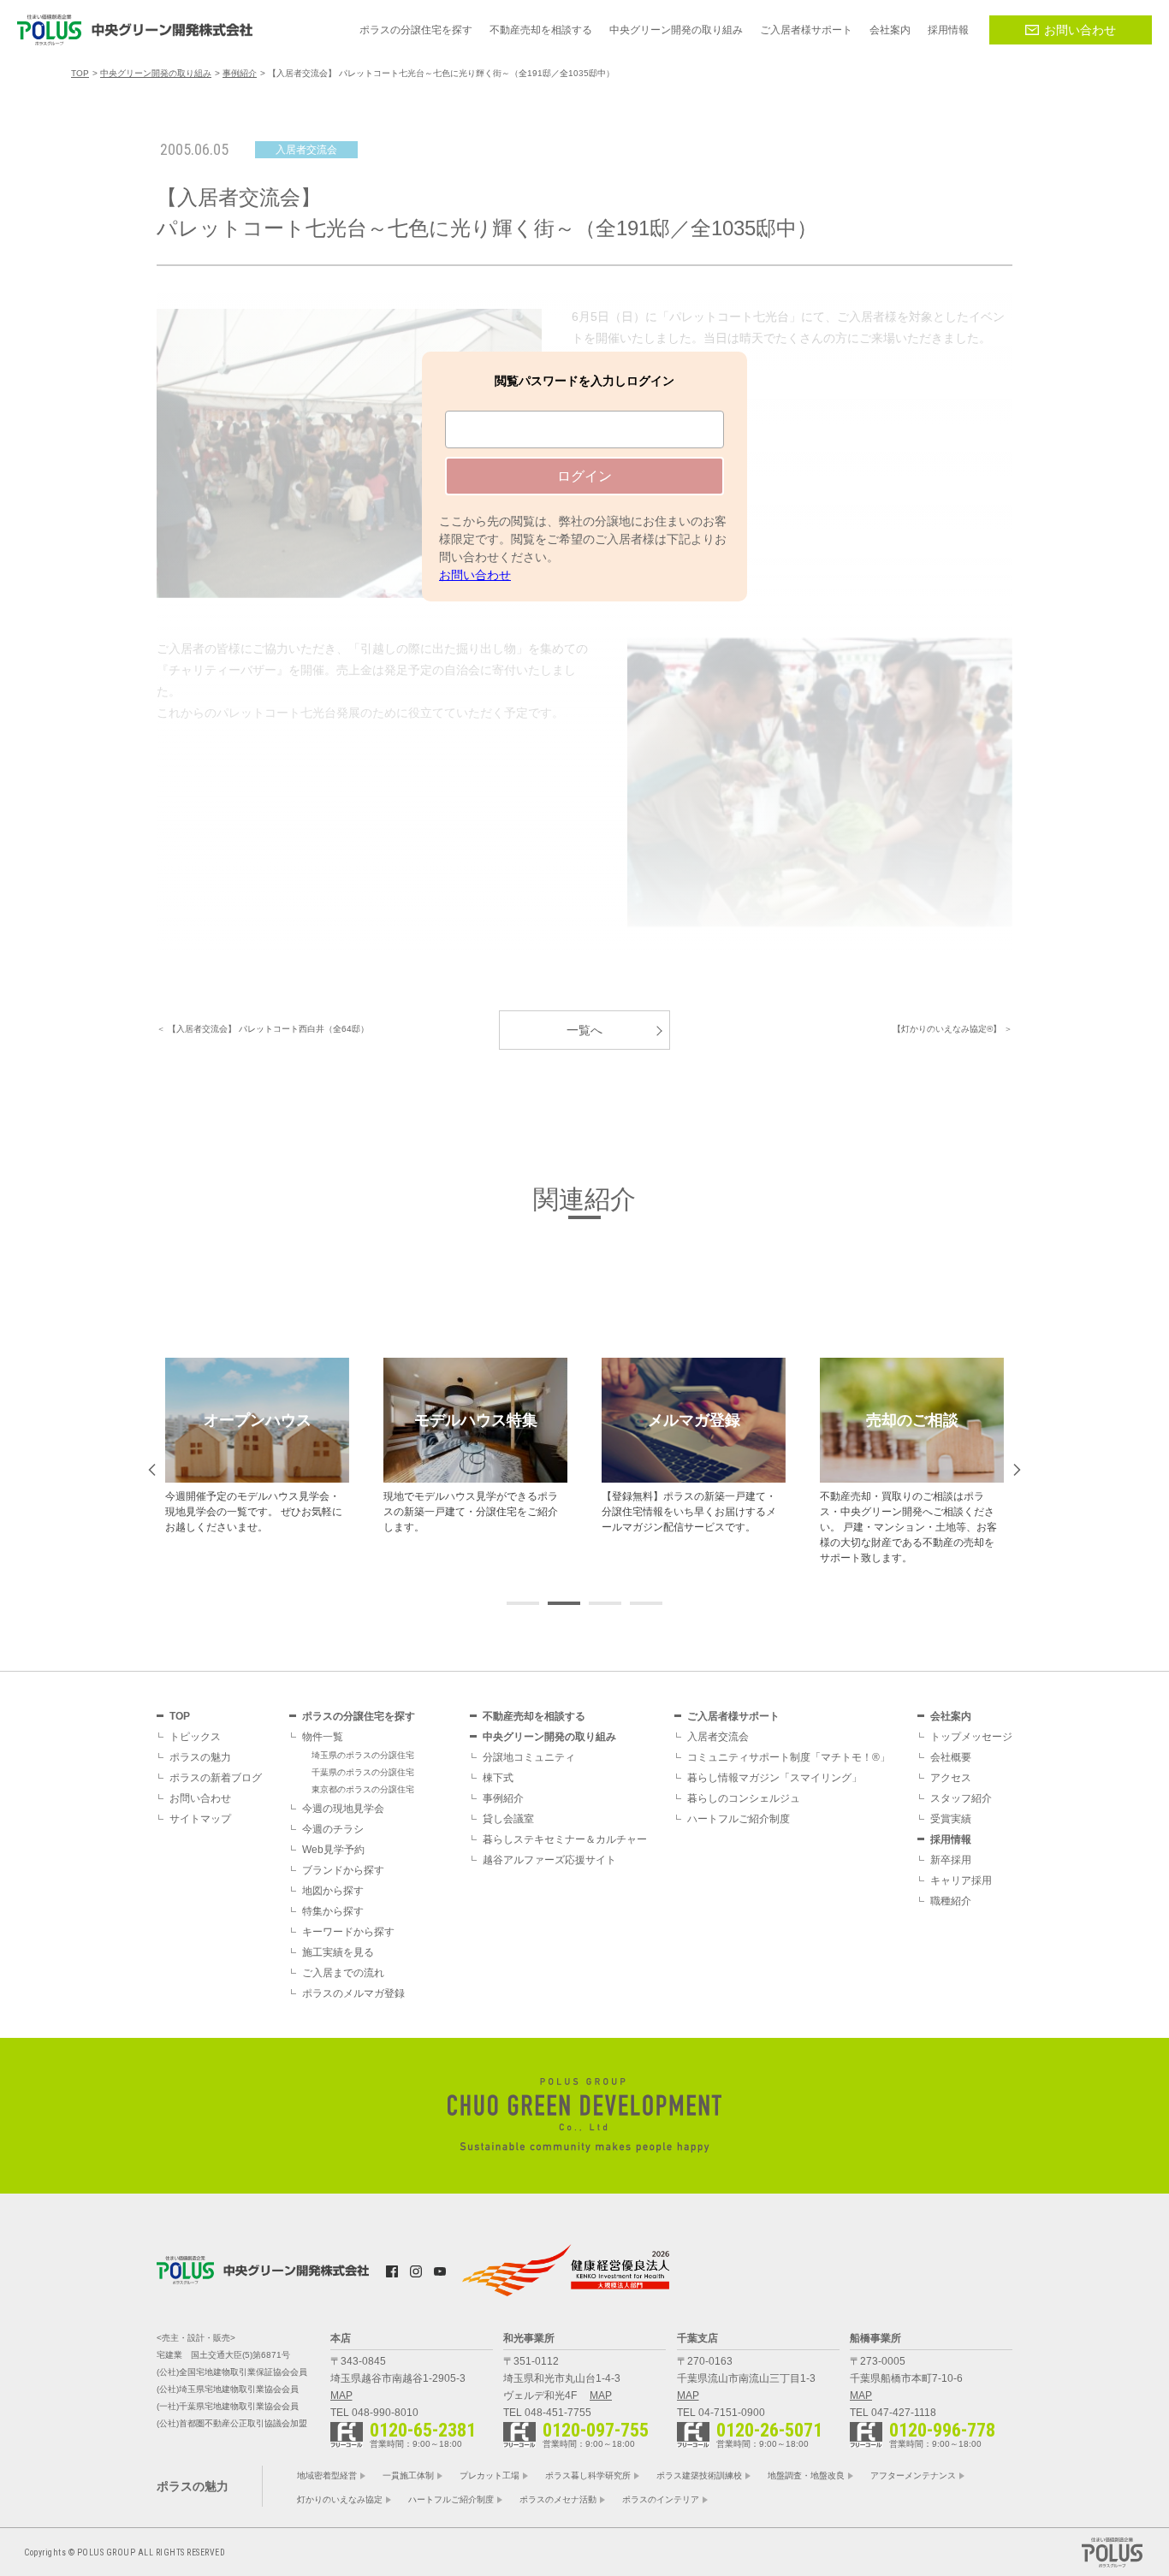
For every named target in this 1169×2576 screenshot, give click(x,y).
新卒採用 (951, 1860)
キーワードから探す (348, 1932)
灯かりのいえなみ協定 (340, 2499)
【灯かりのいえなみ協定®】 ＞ (952, 1029)
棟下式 (498, 1778)
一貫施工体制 (408, 2475)
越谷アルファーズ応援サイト (549, 1860)
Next (1017, 1470)
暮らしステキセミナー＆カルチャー (565, 1839)
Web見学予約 (333, 1850)
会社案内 (951, 1716)
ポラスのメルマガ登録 (353, 1993)
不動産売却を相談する (534, 1716)
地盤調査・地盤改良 (806, 2475)
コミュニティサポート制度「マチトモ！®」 (789, 1757)
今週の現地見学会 (343, 1809)
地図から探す (333, 1891)
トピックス (195, 1737)
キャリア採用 (961, 1880)
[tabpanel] (257, 1446)
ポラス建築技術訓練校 (699, 2475)
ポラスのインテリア (661, 2499)
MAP (341, 2395)
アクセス (951, 1778)
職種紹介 (951, 1901)
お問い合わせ (1080, 30)
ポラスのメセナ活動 (558, 2499)
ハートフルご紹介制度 (739, 1819)
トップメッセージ (971, 1737)
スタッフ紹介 (961, 1798)
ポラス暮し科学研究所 (588, 2475)
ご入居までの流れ (343, 1973)
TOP (180, 1716)
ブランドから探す (343, 1870)
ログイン (584, 476)
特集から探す (333, 1911)
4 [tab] (646, 1603)
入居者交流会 (718, 1737)
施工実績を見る (338, 1952)
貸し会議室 (508, 1819)
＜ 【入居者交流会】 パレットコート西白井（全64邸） (263, 1029)
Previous (152, 1470)
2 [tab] (564, 1603)
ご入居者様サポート (733, 1716)
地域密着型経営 (327, 2475)
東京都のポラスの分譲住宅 (363, 1789)
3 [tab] (605, 1603)
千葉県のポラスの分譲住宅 (363, 1772)
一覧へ (584, 1030)
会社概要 (951, 1757)
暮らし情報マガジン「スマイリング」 (774, 1778)
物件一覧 (323, 1737)
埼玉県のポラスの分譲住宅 (363, 1755)
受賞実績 (951, 1819)
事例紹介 (503, 1798)
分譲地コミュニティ (529, 1757)
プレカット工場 (490, 2475)
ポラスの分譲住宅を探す (359, 1716)
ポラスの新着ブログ (216, 1778)
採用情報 (951, 1839)
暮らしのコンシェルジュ (744, 1798)
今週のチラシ (333, 1829)
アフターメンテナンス (913, 2475)
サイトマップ (200, 1819)
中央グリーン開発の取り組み (549, 1737)
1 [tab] (584, 1217)
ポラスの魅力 (200, 1757)
